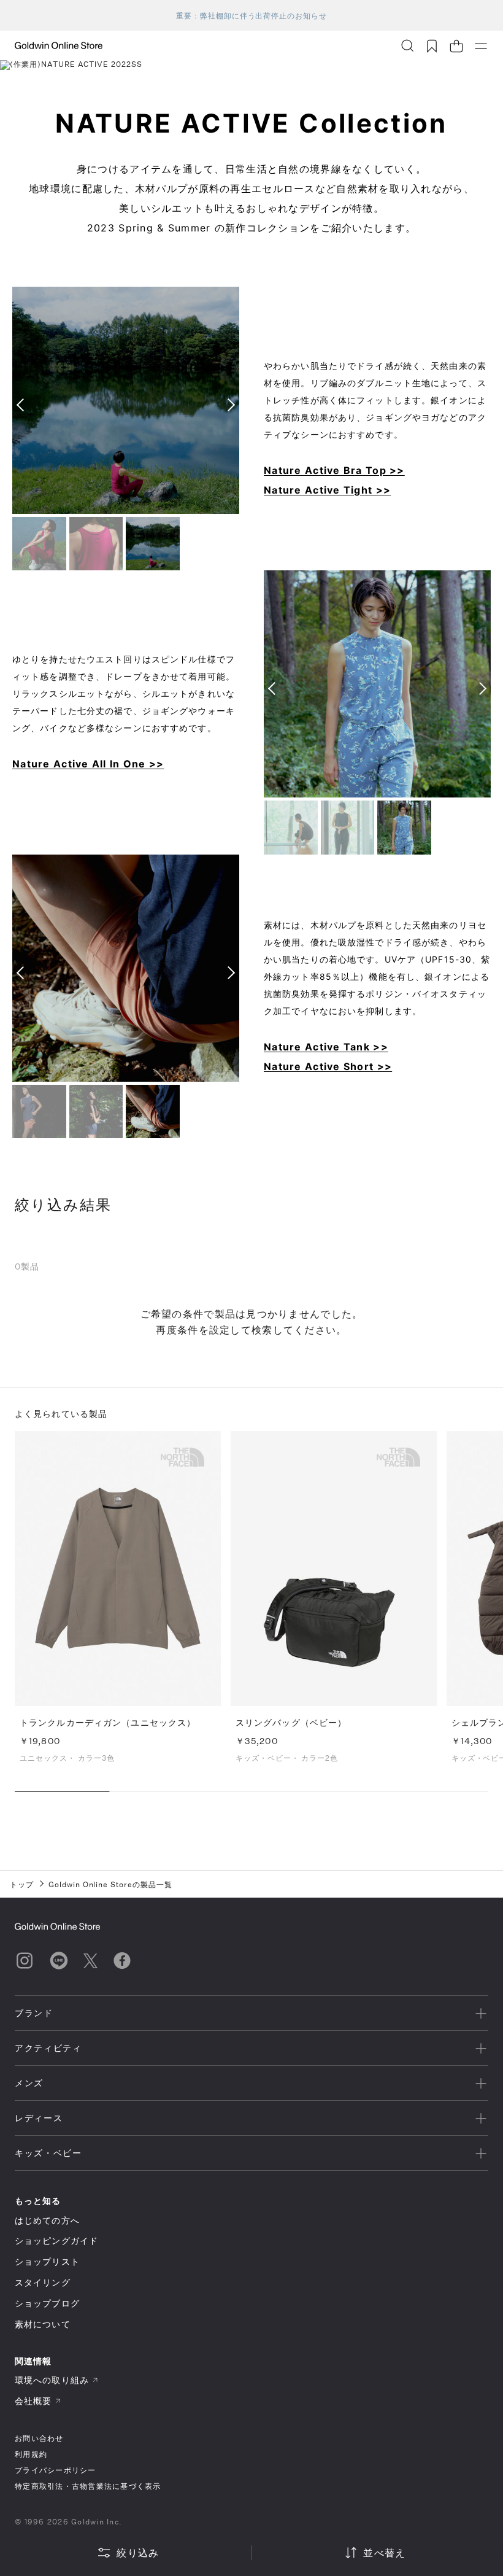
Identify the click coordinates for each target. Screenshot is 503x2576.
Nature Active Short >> (328, 1066)
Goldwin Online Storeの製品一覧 (110, 1884)
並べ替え (384, 2552)
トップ (22, 1884)
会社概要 (33, 2401)
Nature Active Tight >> (327, 490)
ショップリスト (47, 2261)
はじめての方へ (47, 2220)
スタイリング (43, 2282)
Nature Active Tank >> (326, 1047)
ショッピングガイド (56, 2240)
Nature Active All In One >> (88, 764)
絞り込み (138, 2552)
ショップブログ (47, 2303)
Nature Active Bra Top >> (334, 470)
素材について (43, 2324)
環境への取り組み (52, 2380)
